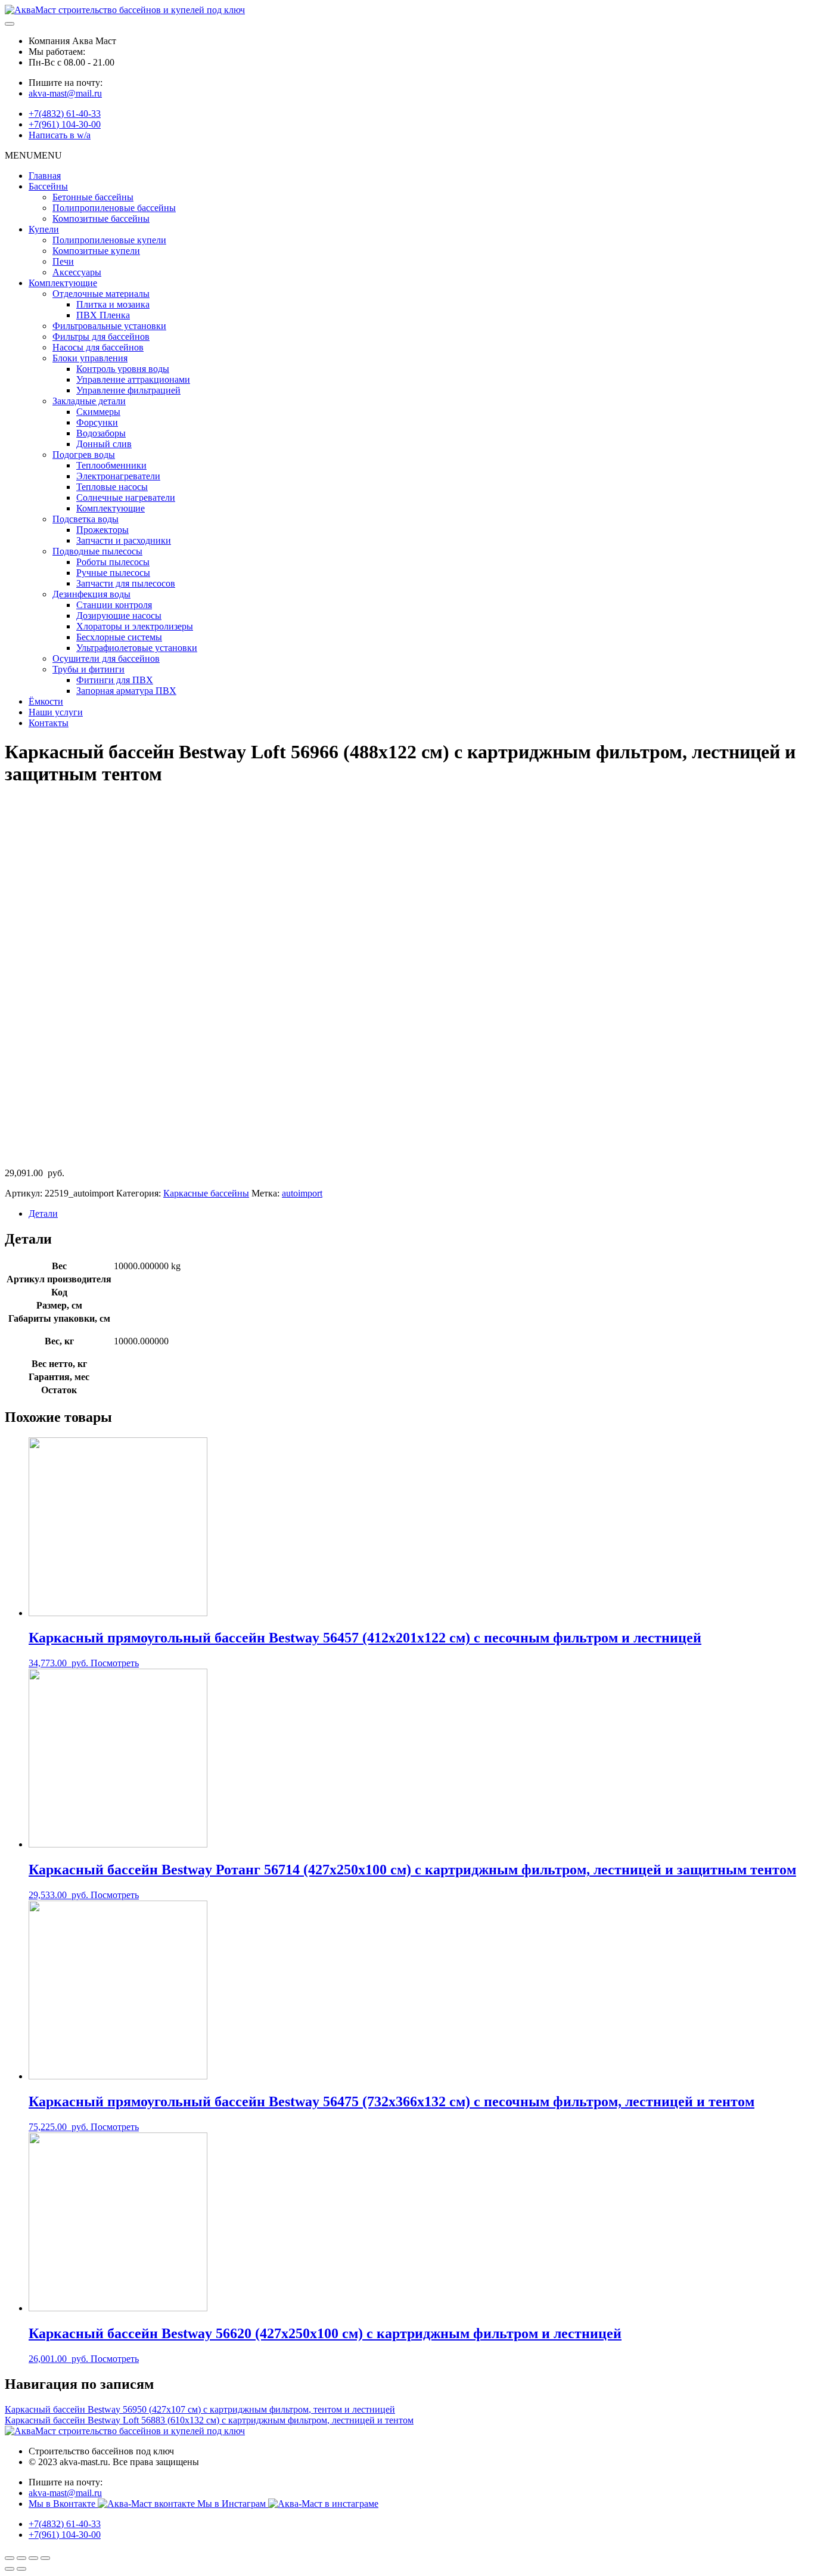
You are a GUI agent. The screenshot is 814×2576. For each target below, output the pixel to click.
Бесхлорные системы (119, 637)
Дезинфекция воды (91, 594)
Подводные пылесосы (97, 551)
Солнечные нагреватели (126, 497)
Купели (44, 229)
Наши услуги (56, 712)
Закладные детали (89, 401)
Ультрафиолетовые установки (137, 648)
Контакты (49, 723)
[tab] (419, 1214)
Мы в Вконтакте (63, 2504)
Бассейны (48, 186)
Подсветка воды (86, 519)
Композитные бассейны (101, 218)
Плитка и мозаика (113, 304)
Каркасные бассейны (206, 1193)
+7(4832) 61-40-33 (65, 114)
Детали (43, 1213)
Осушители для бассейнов (106, 658)
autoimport (302, 1193)
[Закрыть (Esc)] (10, 2558)
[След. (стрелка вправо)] (21, 2569)
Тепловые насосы (112, 487)
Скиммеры (98, 412)
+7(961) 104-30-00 (65, 124)
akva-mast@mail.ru (65, 93)
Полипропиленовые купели (109, 240)
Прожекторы (102, 530)
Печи (63, 261)
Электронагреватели (118, 476)
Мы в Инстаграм (233, 2504)
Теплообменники (111, 465)
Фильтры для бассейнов (101, 337)
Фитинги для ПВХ (115, 680)
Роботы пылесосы (113, 562)
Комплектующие (63, 283)
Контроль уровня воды (123, 369)
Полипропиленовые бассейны (114, 208)
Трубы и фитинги (88, 669)
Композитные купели (96, 251)
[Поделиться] (21, 2558)
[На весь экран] (33, 2558)
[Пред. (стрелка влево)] (10, 2569)
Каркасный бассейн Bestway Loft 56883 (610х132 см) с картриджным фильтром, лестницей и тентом (209, 2420)
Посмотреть (115, 1663)
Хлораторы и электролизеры (135, 626)
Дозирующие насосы (119, 616)
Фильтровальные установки (109, 326)
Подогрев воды (84, 455)
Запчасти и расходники (124, 540)
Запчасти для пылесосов (126, 583)
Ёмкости (46, 701)
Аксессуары (77, 272)
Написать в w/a (60, 135)
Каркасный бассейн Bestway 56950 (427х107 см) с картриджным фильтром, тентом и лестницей (200, 2409)
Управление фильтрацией (128, 390)
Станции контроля (114, 605)
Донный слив (104, 444)
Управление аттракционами (133, 379)
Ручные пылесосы (113, 573)
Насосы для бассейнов (98, 347)
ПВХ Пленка (103, 315)
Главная (45, 176)
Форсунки (97, 422)
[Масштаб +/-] (45, 2558)
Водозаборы (101, 433)
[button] (33, 155)
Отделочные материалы (101, 294)
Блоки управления (90, 358)
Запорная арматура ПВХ (126, 691)
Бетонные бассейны (93, 197)
